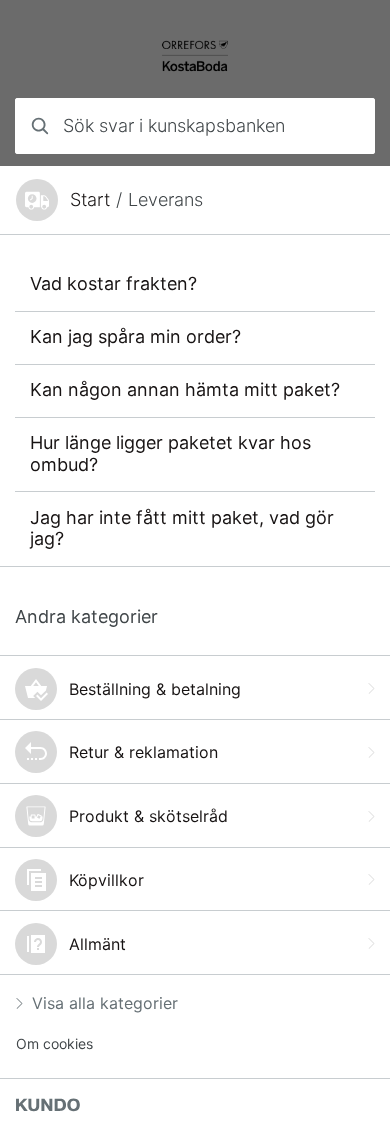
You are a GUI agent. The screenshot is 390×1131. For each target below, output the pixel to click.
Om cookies (54, 1043)
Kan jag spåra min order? (135, 336)
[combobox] (195, 126)
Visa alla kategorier (105, 1003)
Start (90, 199)
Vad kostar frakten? (113, 283)
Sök (335, 125)
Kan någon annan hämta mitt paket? (185, 389)
